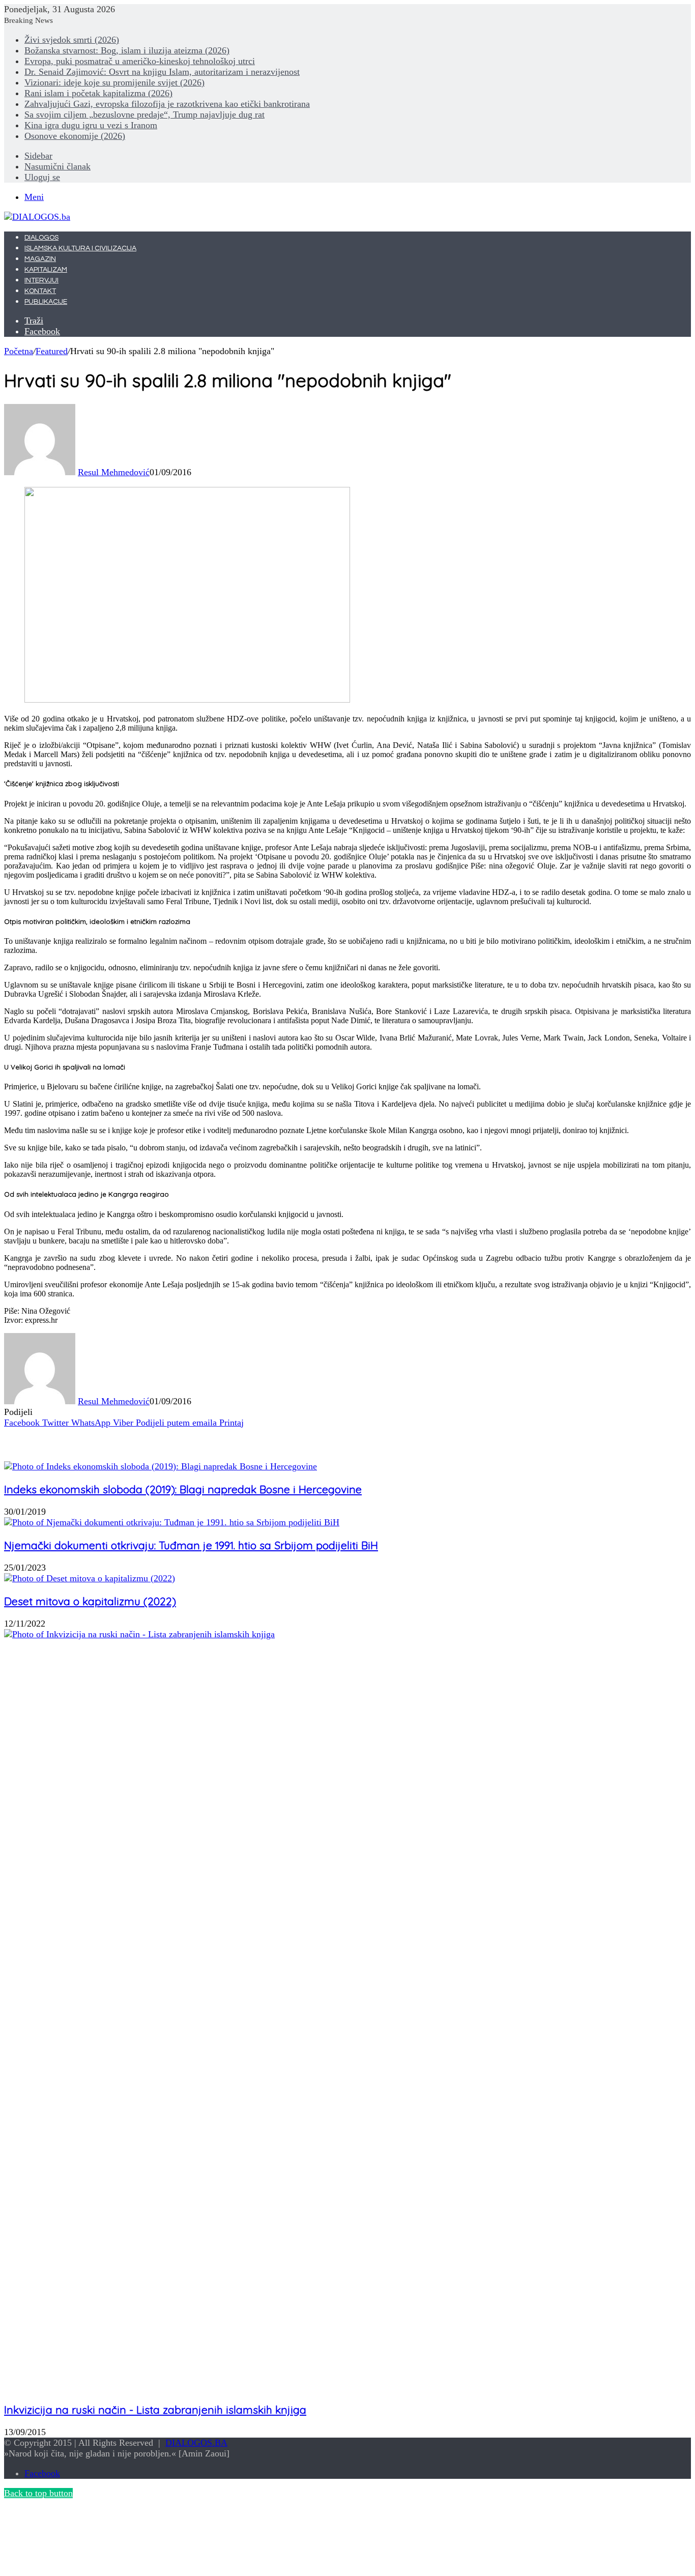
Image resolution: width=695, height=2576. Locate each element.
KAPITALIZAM (46, 270)
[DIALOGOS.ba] (37, 217)
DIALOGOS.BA (196, 2443)
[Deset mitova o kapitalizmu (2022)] (90, 1578)
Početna (19, 351)
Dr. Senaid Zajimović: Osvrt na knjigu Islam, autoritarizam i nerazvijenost (162, 72)
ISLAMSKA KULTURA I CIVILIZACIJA (80, 248)
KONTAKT (40, 291)
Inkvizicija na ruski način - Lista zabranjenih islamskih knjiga (155, 2410)
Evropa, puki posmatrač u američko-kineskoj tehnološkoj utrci (140, 61)
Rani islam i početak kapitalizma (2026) (98, 93)
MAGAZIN (40, 259)
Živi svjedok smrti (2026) (72, 40)
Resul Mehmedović (114, 472)
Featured (52, 351)
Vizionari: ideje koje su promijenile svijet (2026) (114, 82)
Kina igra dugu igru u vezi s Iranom (91, 125)
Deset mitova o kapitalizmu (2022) (90, 1601)
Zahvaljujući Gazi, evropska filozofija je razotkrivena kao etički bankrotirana (167, 104)
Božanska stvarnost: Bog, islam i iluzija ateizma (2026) (127, 50)
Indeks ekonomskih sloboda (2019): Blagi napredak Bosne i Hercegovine (183, 1489)
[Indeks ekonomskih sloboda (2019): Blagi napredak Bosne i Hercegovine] (161, 1466)
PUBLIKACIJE (46, 302)
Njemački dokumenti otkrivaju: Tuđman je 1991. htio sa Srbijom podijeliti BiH (191, 1545)
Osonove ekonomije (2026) (75, 136)
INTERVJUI (41, 280)
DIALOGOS (41, 238)
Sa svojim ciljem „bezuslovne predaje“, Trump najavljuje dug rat (144, 114)
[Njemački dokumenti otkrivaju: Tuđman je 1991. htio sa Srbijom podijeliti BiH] (172, 1522)
